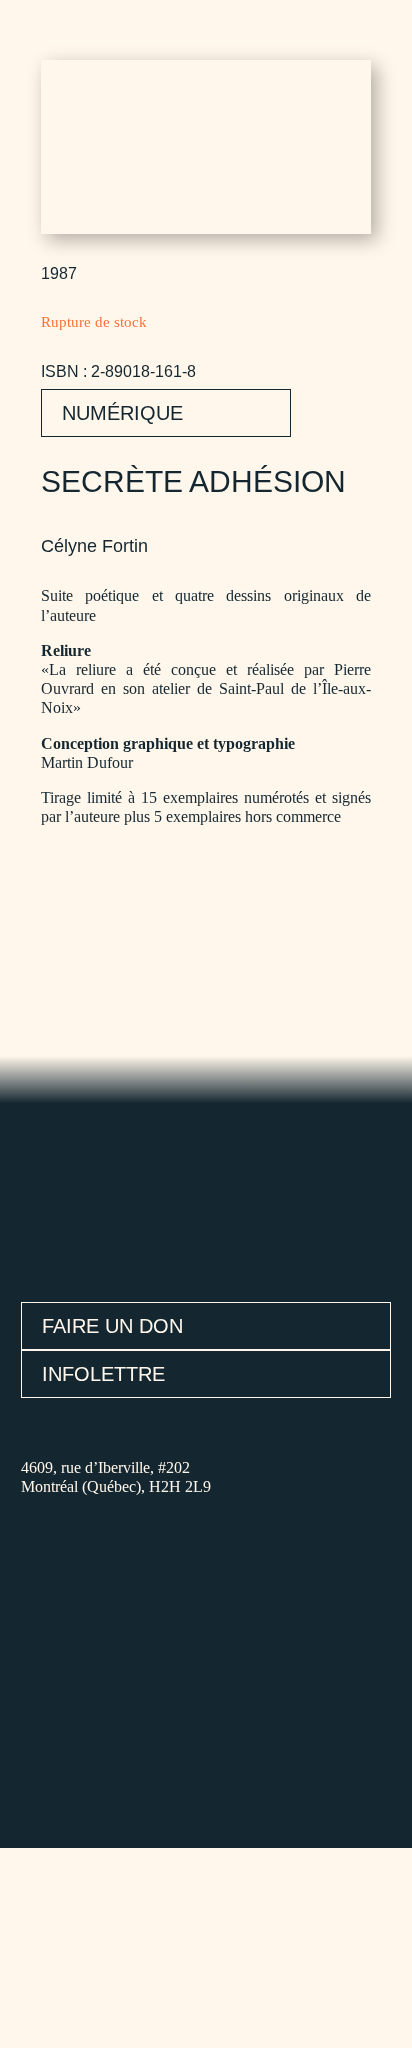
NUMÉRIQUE (122, 413)
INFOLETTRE (103, 1374)
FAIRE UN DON (112, 1326)
